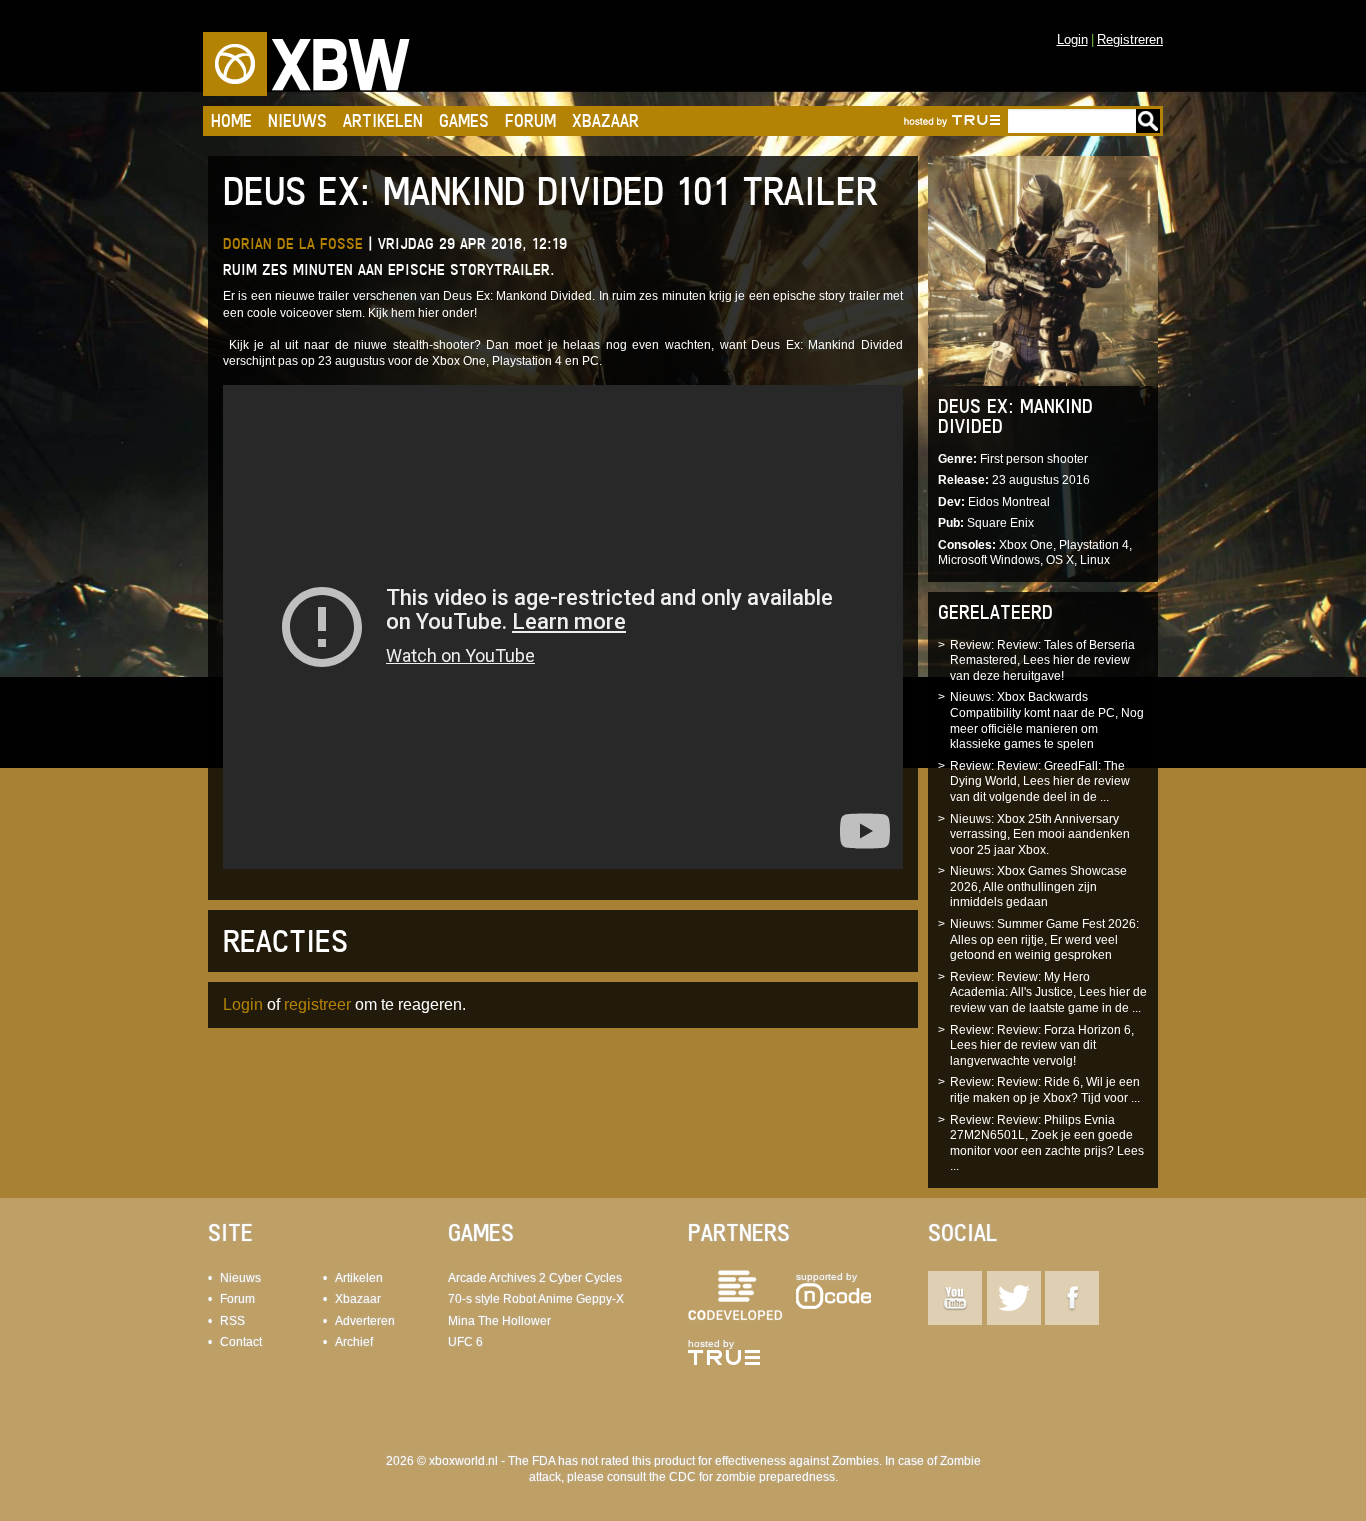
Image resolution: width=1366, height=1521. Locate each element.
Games (464, 120)
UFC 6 (465, 1342)
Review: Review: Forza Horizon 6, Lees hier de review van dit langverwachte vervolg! (1042, 1045)
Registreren (1130, 39)
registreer (317, 1004)
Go (1148, 121)
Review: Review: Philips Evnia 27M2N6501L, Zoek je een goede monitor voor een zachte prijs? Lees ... (1047, 1143)
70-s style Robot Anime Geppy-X (536, 1299)
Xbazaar (605, 120)
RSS (232, 1321)
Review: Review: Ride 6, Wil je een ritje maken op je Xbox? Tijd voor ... (1045, 1090)
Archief (354, 1342)
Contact (241, 1342)
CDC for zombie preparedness (752, 1477)
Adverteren (365, 1321)
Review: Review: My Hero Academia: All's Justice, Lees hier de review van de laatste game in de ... (1048, 992)
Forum (530, 120)
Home (231, 120)
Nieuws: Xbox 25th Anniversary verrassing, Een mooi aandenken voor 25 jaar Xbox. (1040, 834)
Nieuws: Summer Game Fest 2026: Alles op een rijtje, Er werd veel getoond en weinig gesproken (1044, 939)
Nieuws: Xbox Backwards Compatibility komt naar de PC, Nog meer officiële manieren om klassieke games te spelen (1047, 720)
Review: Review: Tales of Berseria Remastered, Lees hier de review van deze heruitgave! (1042, 660)
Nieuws (297, 120)
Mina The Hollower (499, 1321)
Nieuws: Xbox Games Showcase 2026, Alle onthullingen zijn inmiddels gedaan (1038, 886)
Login (1072, 39)
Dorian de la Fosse (293, 243)
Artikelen (383, 120)
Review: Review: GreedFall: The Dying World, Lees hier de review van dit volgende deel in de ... (1040, 781)
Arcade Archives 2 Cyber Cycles (535, 1278)
